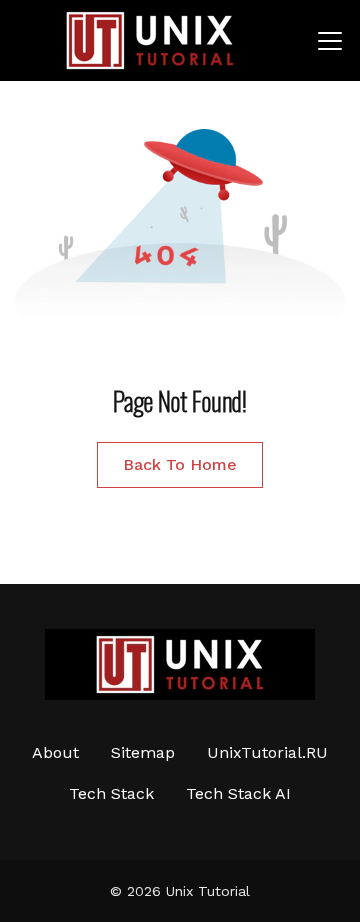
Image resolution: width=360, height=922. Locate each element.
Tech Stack (111, 793)
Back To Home (180, 464)
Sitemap (143, 752)
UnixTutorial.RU (267, 752)
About (55, 752)
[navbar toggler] (330, 41)
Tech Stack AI (238, 793)
